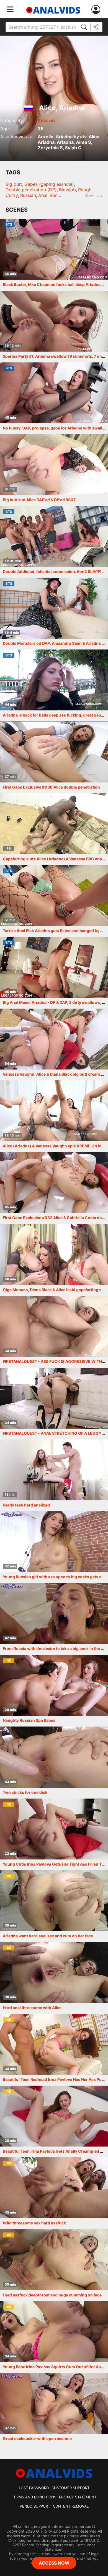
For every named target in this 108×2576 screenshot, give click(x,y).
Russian (46, 120)
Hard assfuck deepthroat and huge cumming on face (52, 2295)
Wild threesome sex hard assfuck (34, 2223)
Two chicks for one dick (25, 1792)
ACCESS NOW (54, 2563)
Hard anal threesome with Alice (32, 2008)
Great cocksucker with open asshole (37, 2438)
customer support (70, 2488)
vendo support (35, 2506)
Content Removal (71, 2506)
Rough (85, 190)
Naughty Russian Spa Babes (29, 1720)
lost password (34, 2488)
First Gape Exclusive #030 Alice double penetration (51, 787)
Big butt (14, 184)
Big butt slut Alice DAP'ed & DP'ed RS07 (39, 500)
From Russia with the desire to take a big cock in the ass (55, 1648)
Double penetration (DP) (31, 190)
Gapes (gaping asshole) (49, 184)
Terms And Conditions (34, 2497)
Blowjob (67, 190)
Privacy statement (78, 2497)
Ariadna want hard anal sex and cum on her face (48, 1936)
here (21, 2540)
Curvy (12, 195)
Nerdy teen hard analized (26, 1505)
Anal (43, 195)
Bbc (54, 195)
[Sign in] (97, 10)
